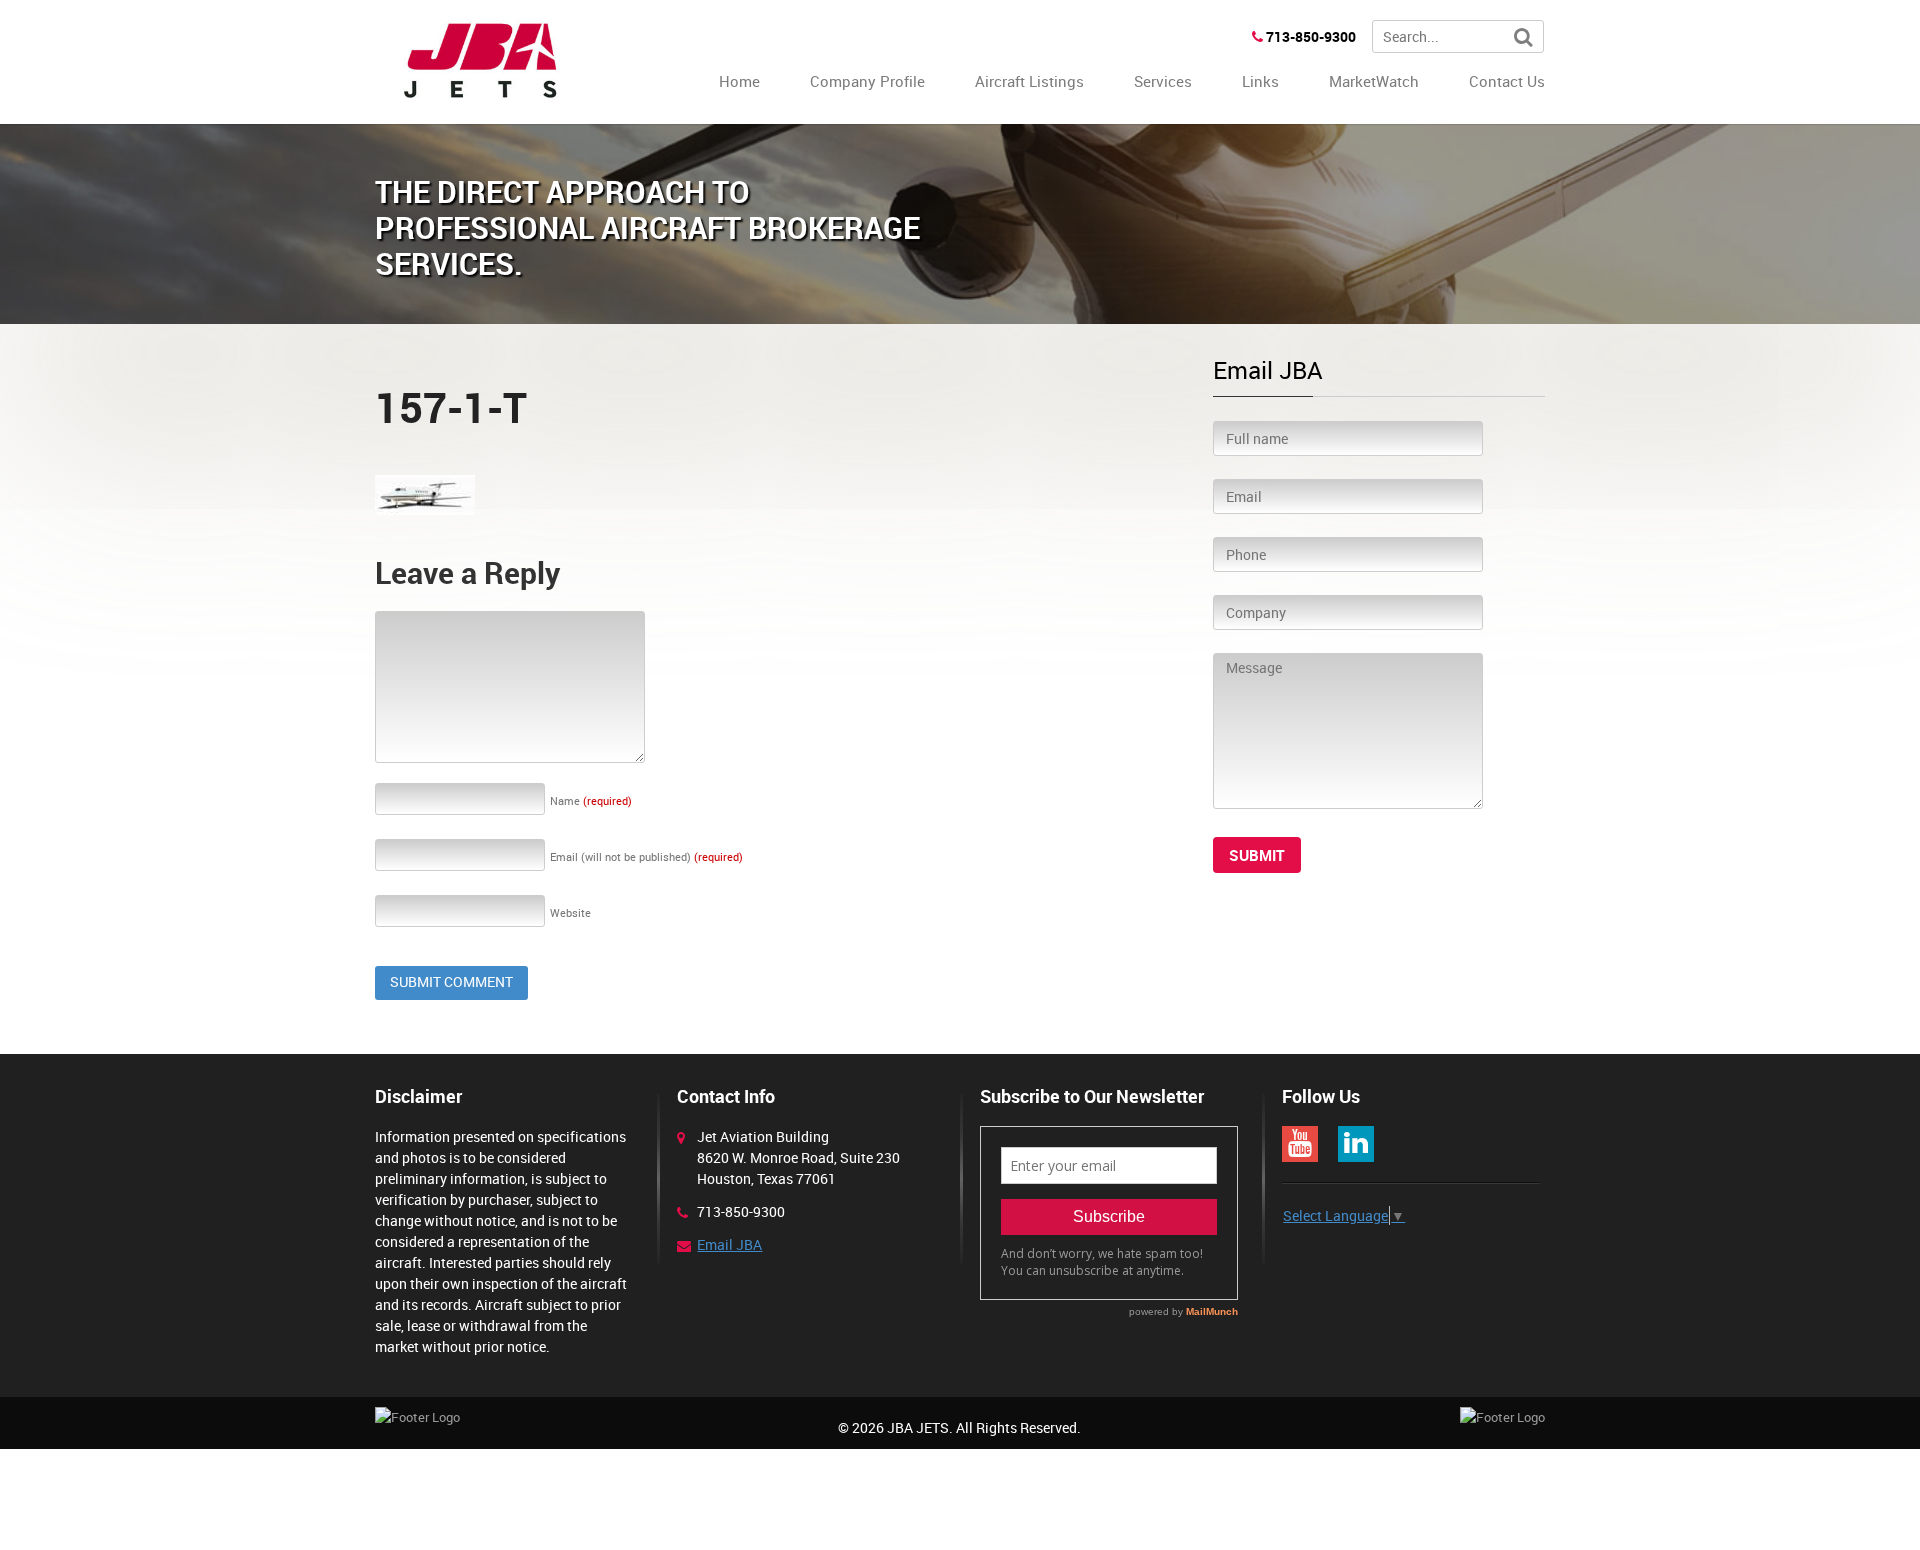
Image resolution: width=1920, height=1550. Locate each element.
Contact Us (1507, 81)
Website (570, 912)
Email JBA (729, 1244)
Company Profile (867, 81)
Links (1260, 81)
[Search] (1523, 37)
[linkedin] (1356, 1144)
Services (1163, 81)
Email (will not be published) (646, 856)
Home (739, 81)
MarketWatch (1374, 81)
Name (591, 800)
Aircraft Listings (1029, 81)
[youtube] (1300, 1144)
